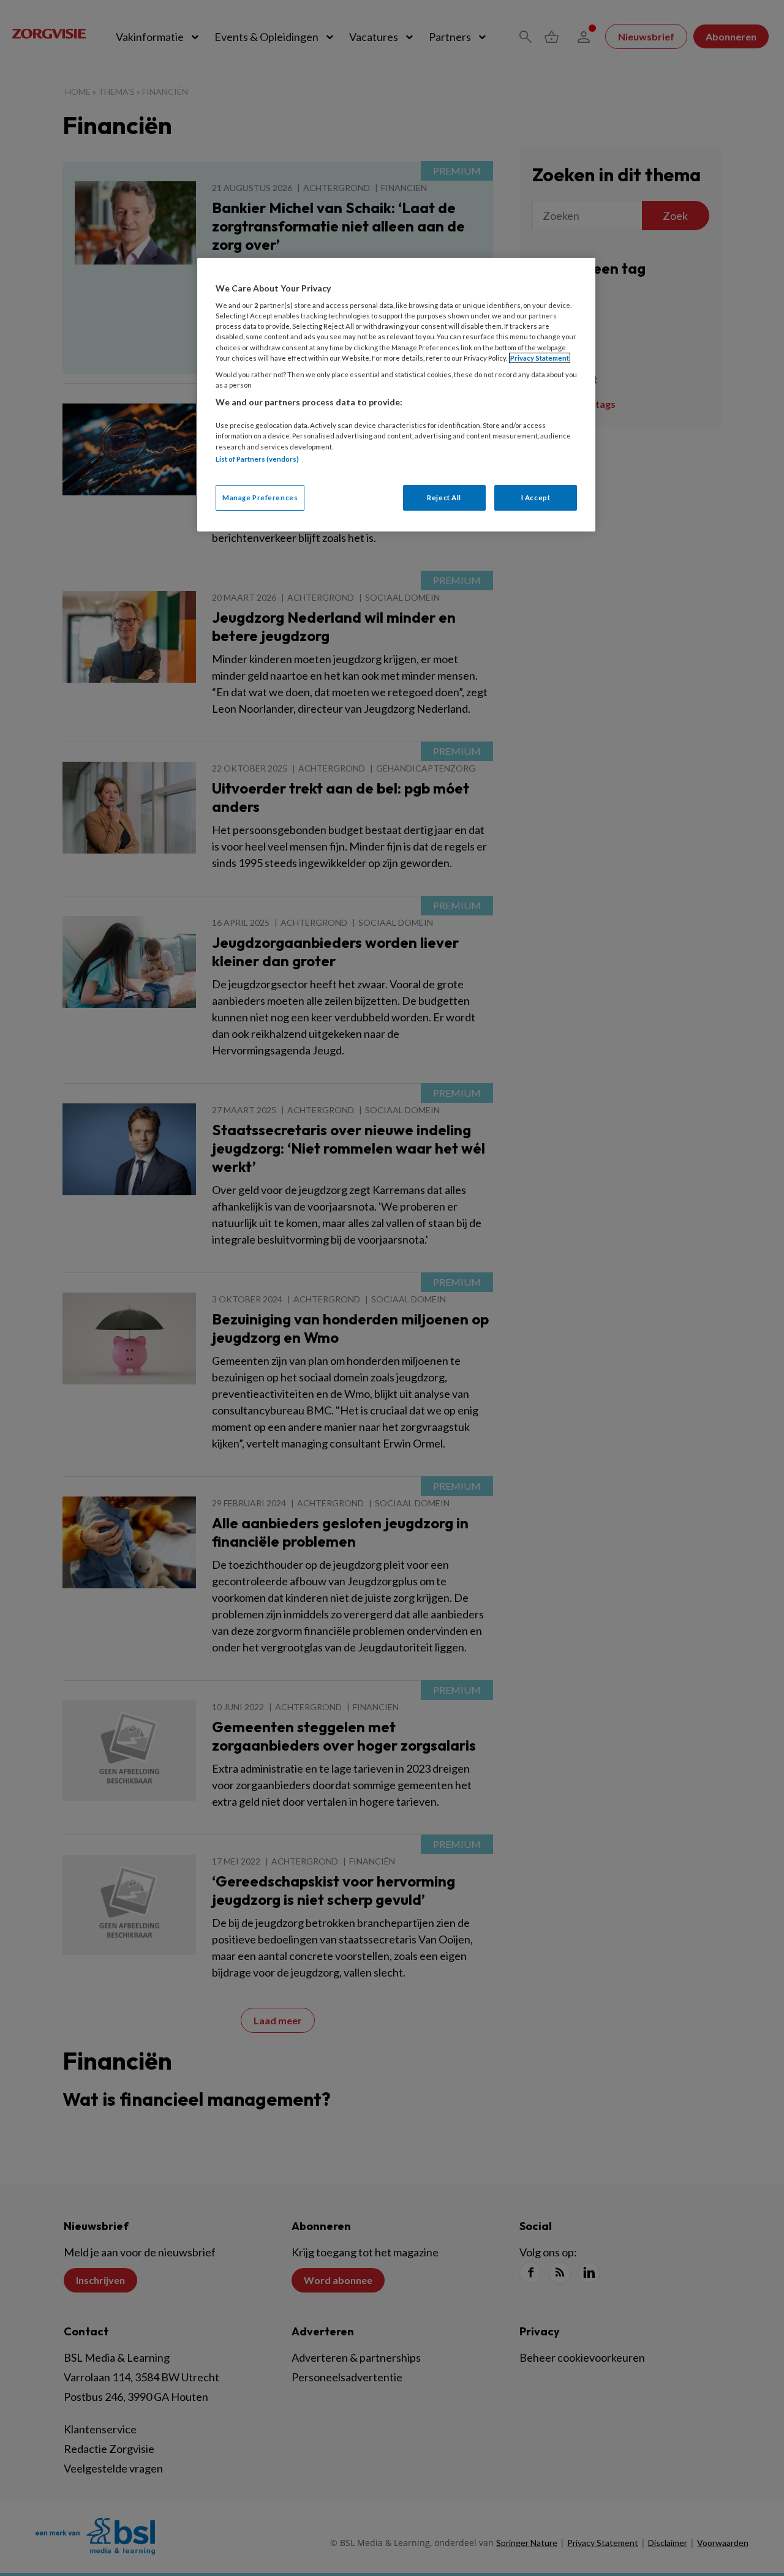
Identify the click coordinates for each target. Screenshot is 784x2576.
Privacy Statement (540, 358)
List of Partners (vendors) (257, 459)
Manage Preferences (260, 498)
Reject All (444, 498)
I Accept (536, 498)
